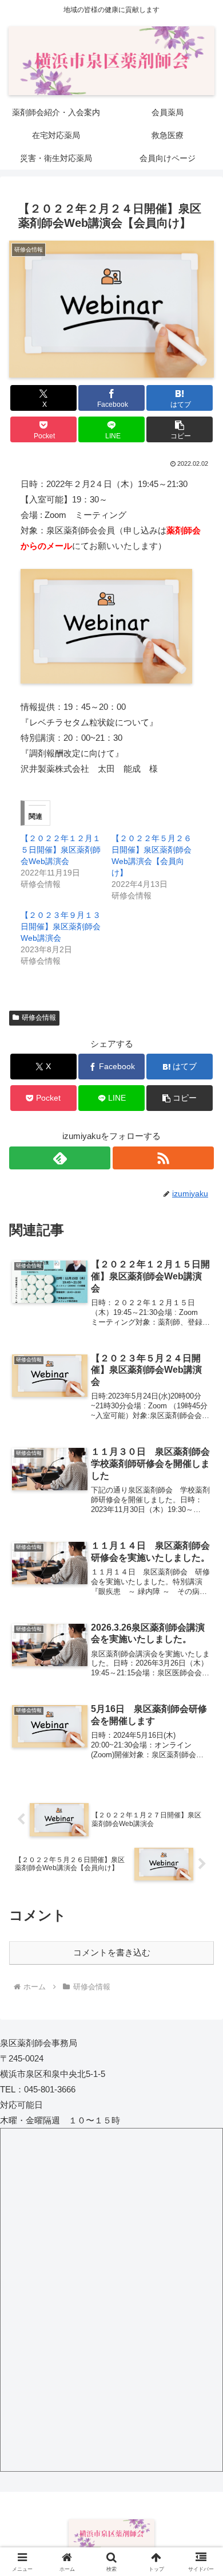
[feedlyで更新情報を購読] (60, 1158)
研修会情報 (39, 1018)
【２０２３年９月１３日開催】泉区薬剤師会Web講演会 (61, 926)
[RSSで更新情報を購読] (163, 1158)
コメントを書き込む (112, 1952)
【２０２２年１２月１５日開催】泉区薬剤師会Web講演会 (61, 850)
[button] (180, 429)
